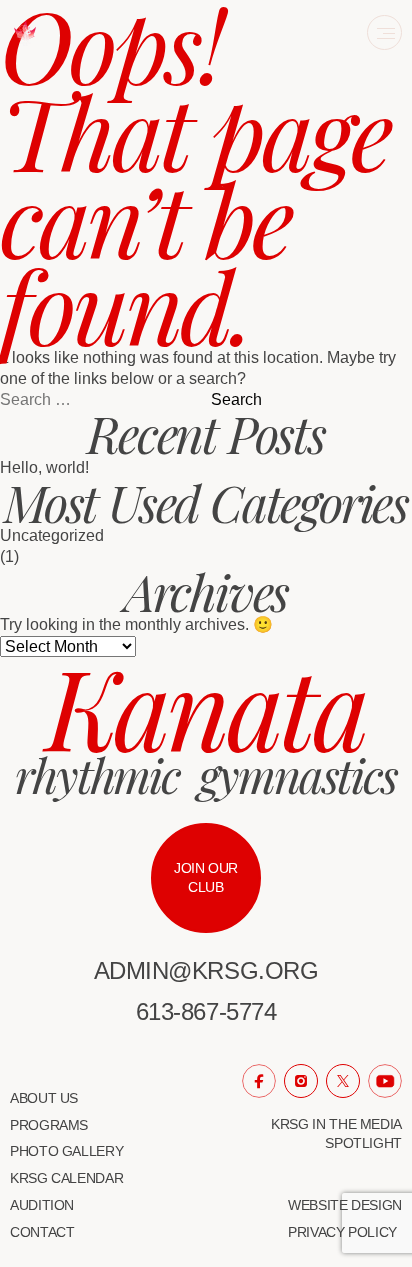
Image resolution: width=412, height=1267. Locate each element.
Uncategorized (52, 535)
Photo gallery (66, 1151)
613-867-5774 (206, 1011)
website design (345, 1205)
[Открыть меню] (384, 32)
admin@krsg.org (206, 970)
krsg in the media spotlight (336, 1133)
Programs (49, 1125)
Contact (42, 1232)
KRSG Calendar (66, 1178)
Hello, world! (44, 467)
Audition (42, 1205)
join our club (206, 877)
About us (44, 1098)
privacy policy (342, 1232)
